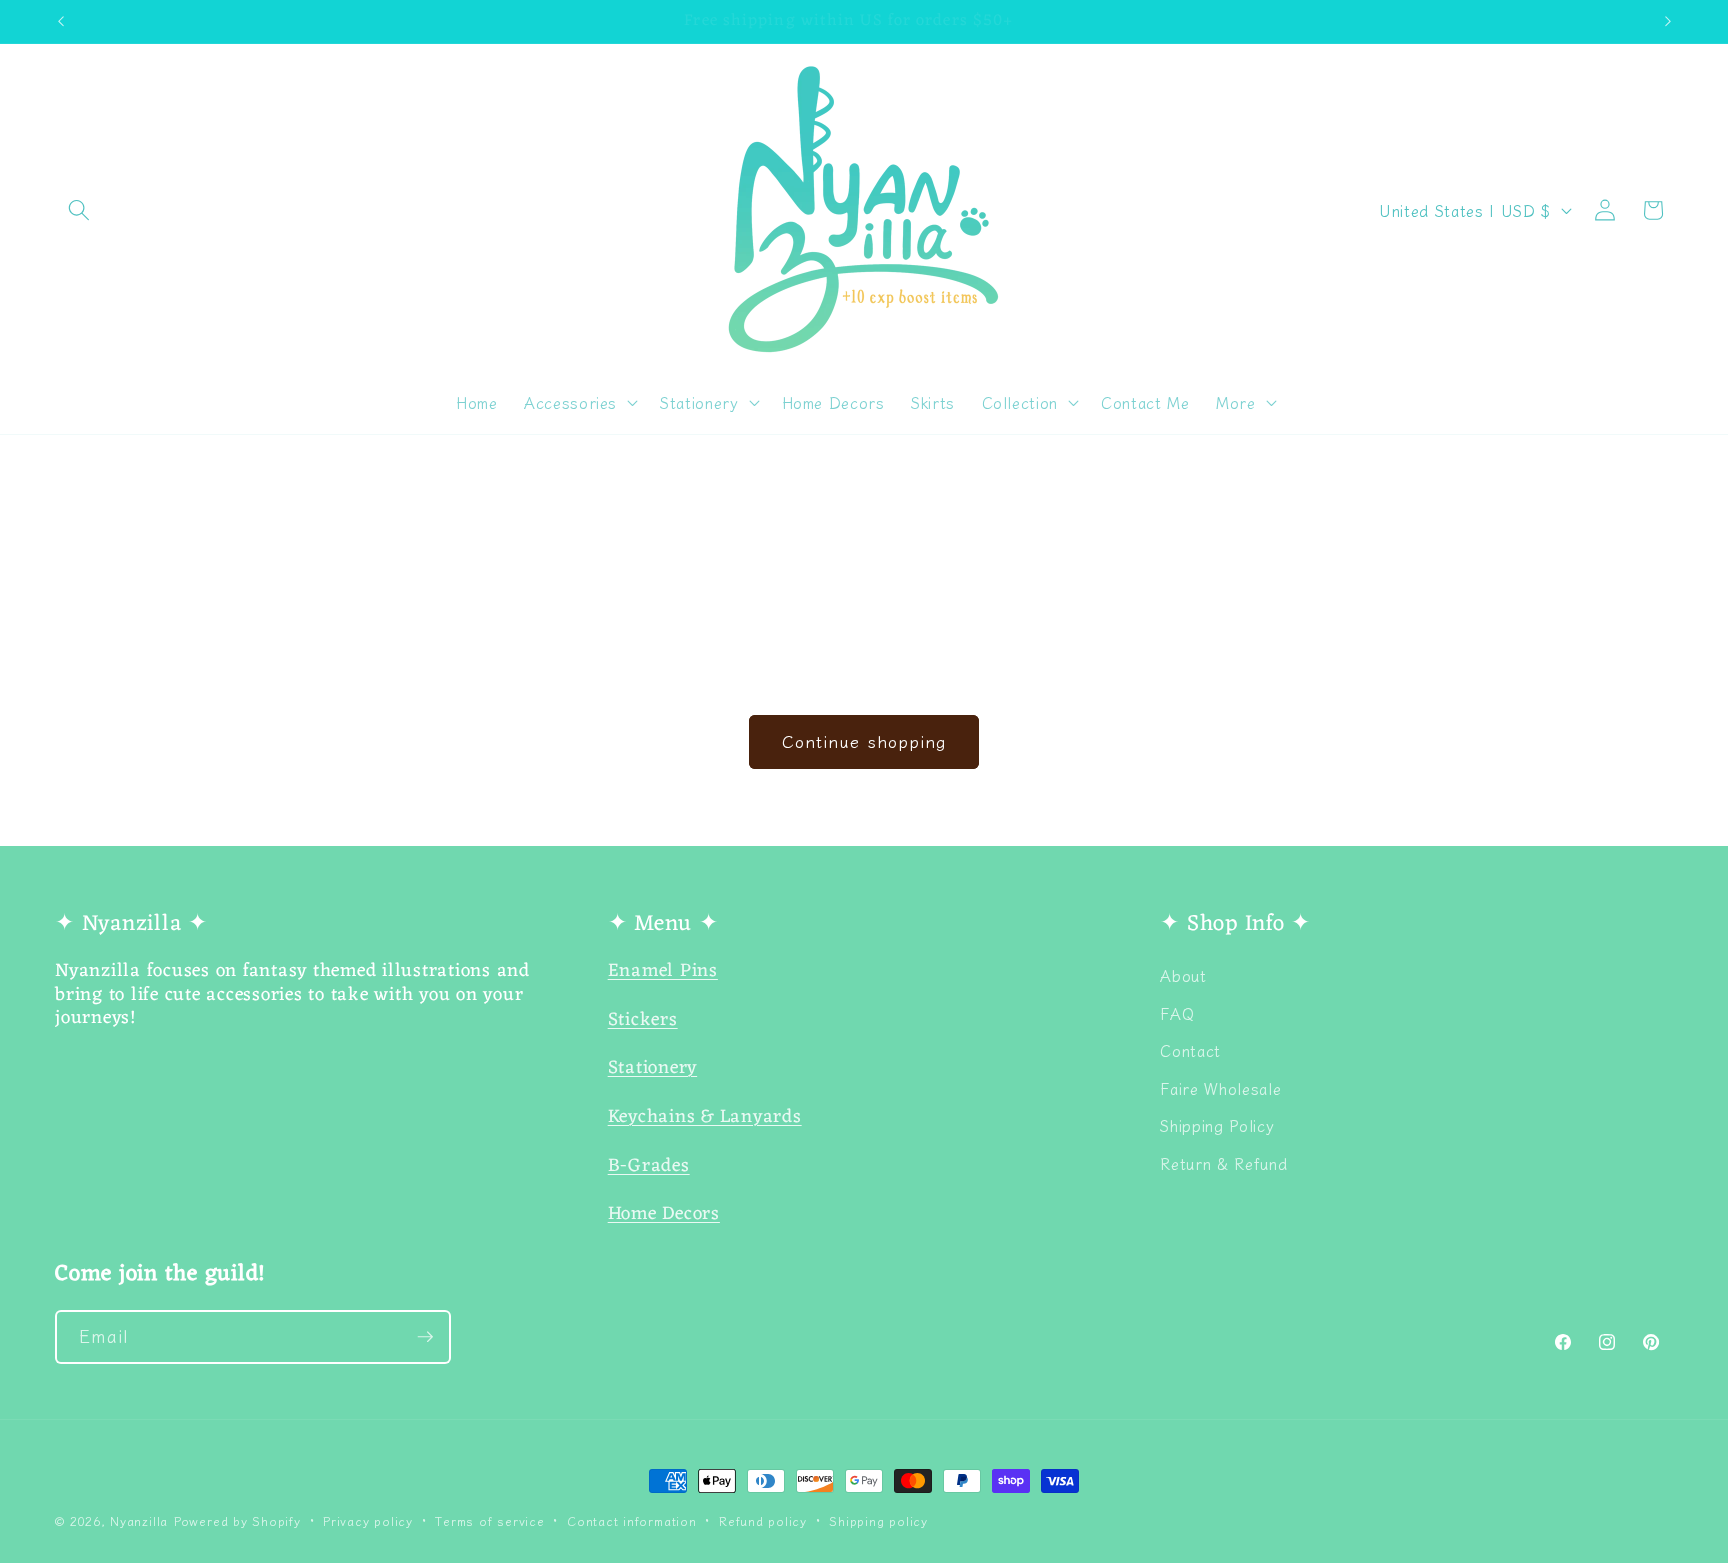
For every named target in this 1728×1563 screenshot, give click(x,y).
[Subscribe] (425, 1337)
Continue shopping (864, 741)
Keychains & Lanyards (705, 1117)
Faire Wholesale (1220, 1088)
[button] (79, 210)
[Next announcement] (1668, 21)
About (1183, 975)
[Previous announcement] (61, 21)
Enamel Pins (663, 971)
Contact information (632, 1520)
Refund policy (763, 1520)
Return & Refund (1223, 1163)
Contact (1190, 1050)
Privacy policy (368, 1520)
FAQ (1177, 1013)
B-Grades (649, 1166)
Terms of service (489, 1520)
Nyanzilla (139, 1520)
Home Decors (664, 1214)
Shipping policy (878, 1520)
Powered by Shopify (237, 1520)
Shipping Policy (1217, 1125)
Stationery (653, 1068)
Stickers (643, 1020)
